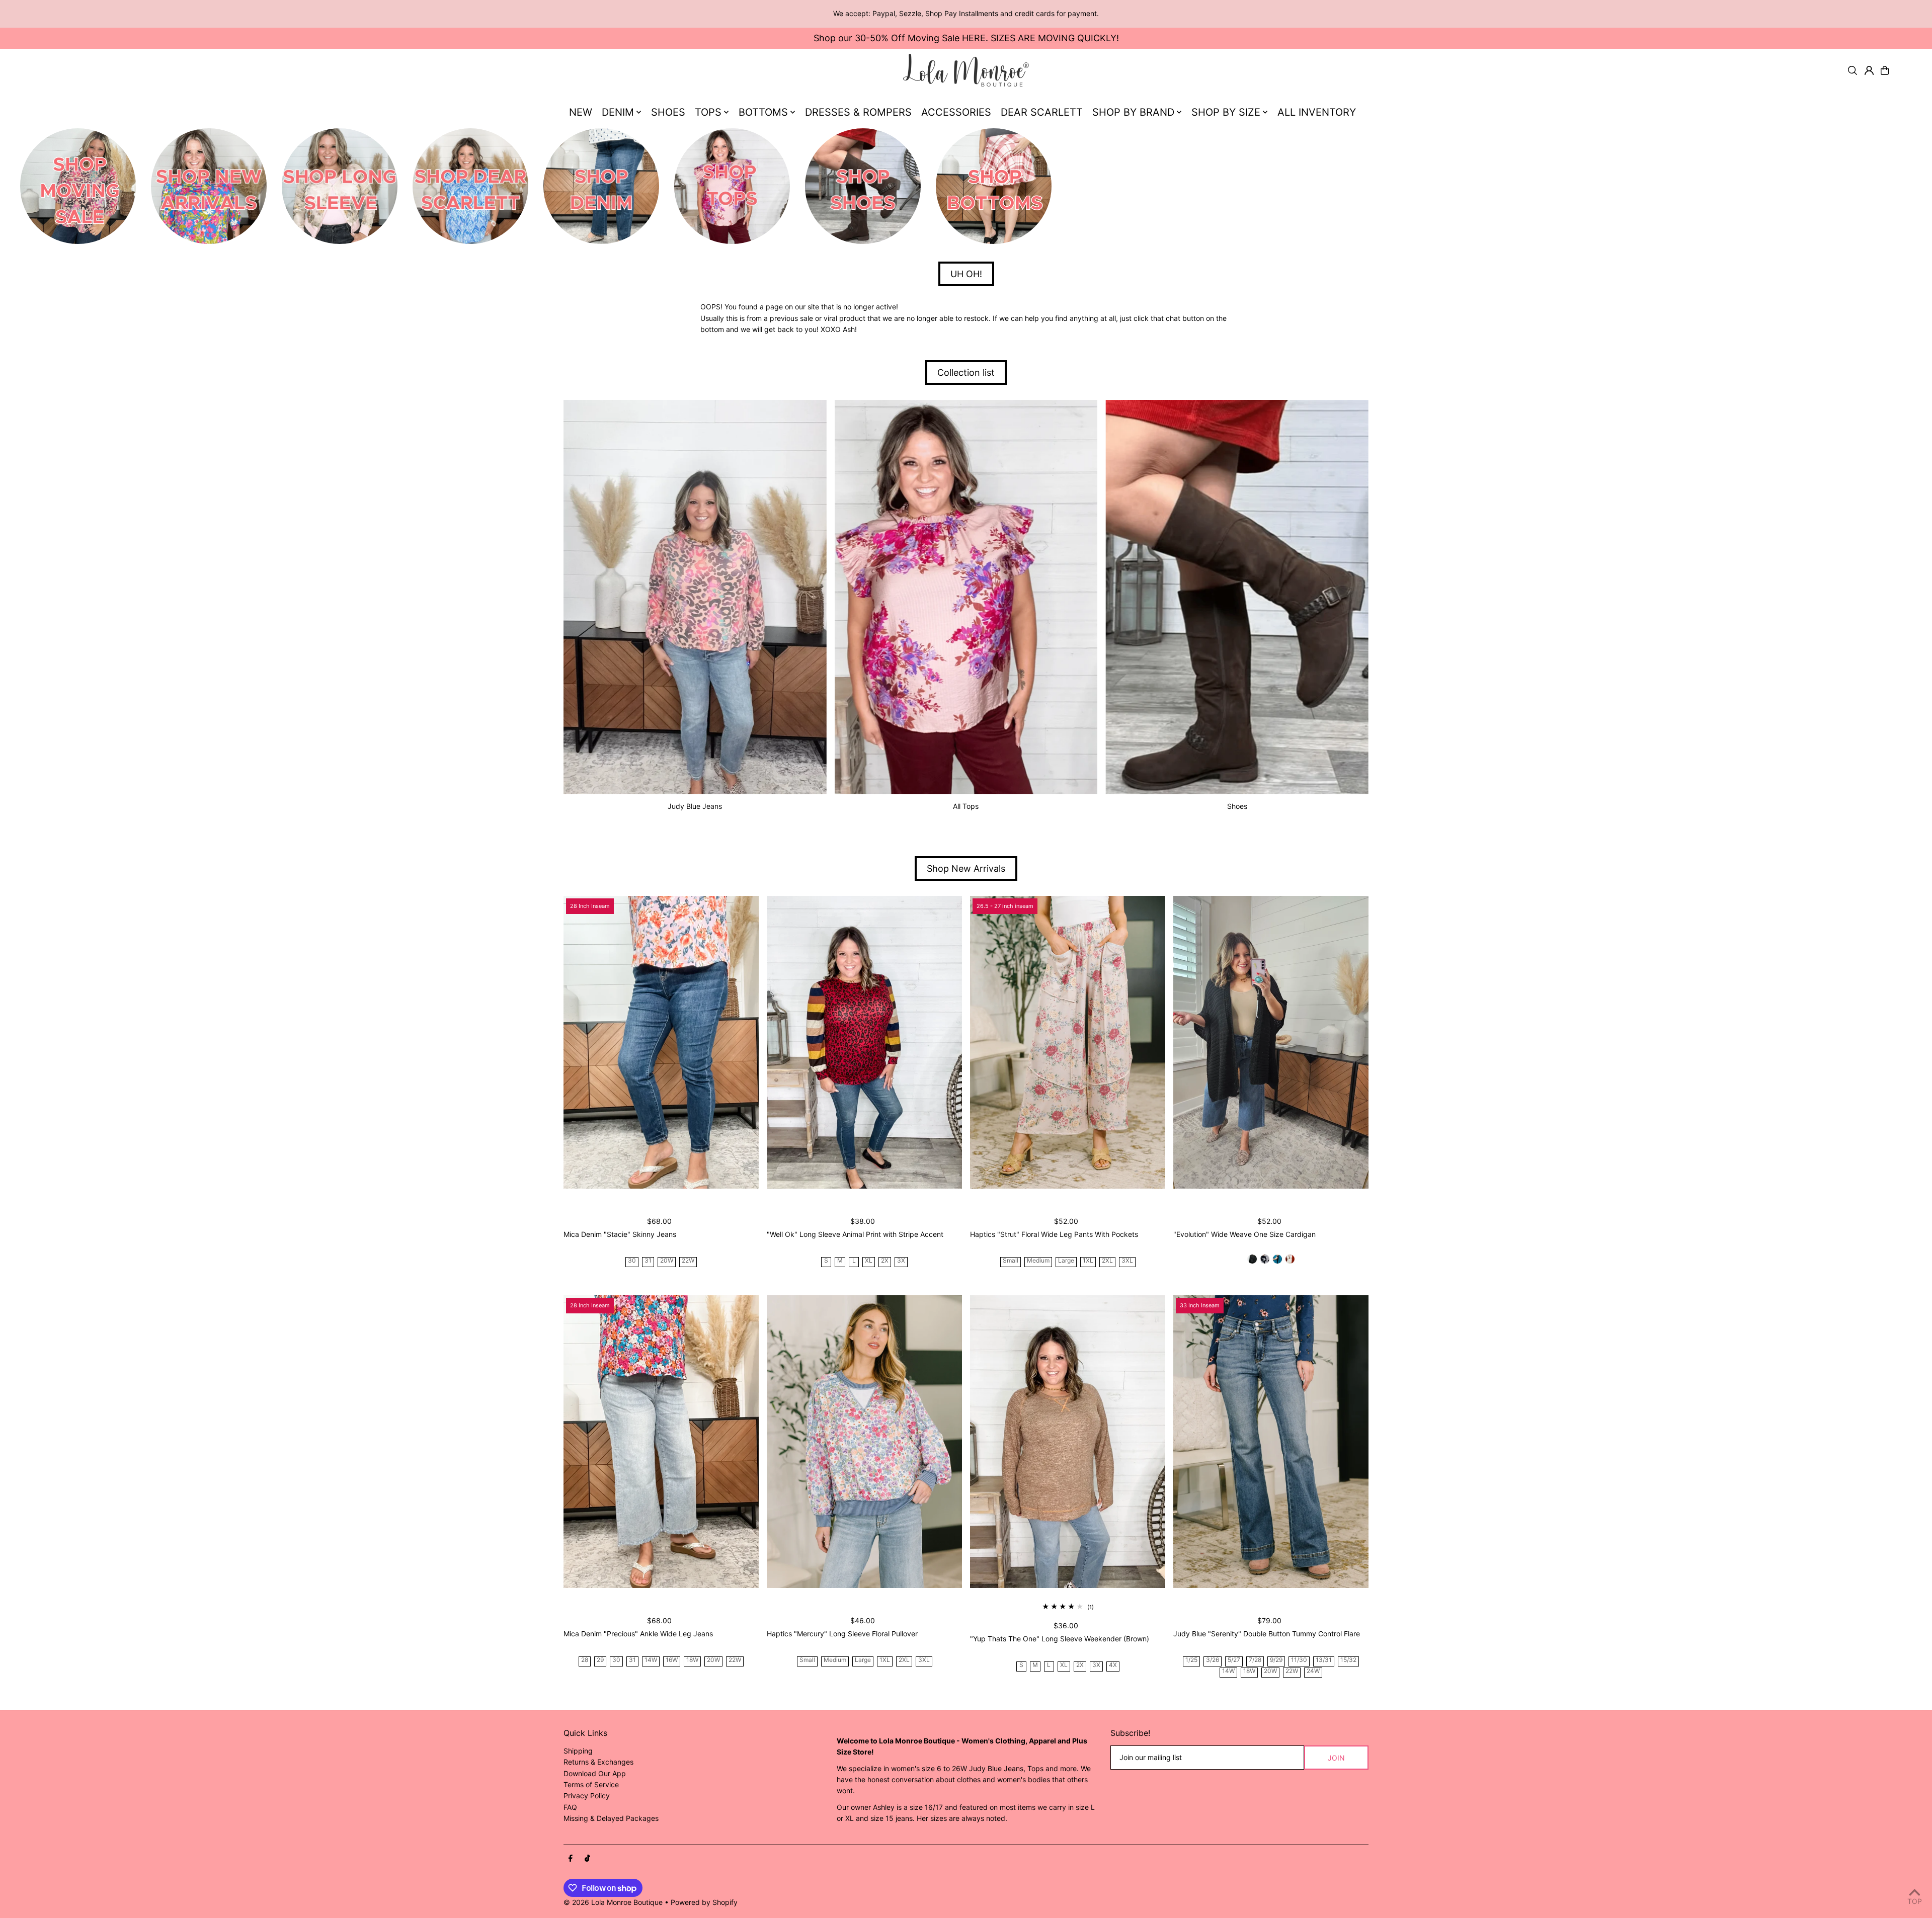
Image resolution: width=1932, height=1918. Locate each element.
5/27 (1234, 1660)
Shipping (578, 1751)
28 (585, 1660)
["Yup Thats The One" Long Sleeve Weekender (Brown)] (1068, 1442)
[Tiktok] (587, 1859)
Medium (1038, 1261)
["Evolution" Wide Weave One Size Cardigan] (1271, 1042)
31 (648, 1261)
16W (672, 1660)
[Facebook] (571, 1859)
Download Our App (595, 1773)
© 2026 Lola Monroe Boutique (613, 1902)
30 (632, 1261)
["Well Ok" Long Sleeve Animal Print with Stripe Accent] (864, 1042)
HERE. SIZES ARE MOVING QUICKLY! (1040, 38)
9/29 (1276, 1660)
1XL (1088, 1261)
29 (600, 1660)
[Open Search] (1853, 70)
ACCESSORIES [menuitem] (956, 112)
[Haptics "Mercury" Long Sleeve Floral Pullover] (864, 1442)
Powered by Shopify (704, 1902)
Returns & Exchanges (598, 1762)
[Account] (1869, 70)
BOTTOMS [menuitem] (763, 112)
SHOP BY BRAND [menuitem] (1133, 112)
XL (869, 1261)
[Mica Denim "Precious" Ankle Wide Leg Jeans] (661, 1442)
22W (688, 1261)
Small (1011, 1261)
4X (1113, 1665)
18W (692, 1660)
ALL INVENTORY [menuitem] (1317, 112)
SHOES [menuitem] (668, 112)
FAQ (570, 1807)
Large (1066, 1261)
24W (1313, 1671)
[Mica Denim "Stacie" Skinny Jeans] (661, 1042)
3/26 (1213, 1660)
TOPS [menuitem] (708, 112)
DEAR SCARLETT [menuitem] (1042, 112)
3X (901, 1261)
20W (667, 1261)
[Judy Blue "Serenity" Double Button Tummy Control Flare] (1271, 1442)
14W (651, 1660)
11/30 (1299, 1660)
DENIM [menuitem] (618, 112)
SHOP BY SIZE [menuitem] (1226, 112)
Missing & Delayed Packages (611, 1818)
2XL (1107, 1261)
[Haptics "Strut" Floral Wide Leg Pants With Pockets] (1068, 1042)
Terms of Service (591, 1784)
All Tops (966, 806)
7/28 (1255, 1660)
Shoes (1237, 806)
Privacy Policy (587, 1796)
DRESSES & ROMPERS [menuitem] (858, 112)
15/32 (1348, 1660)
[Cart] (1885, 70)
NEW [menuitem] (581, 112)
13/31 (1324, 1660)
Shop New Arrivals (966, 868)
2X (885, 1261)
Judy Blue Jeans (695, 806)
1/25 (1191, 1660)
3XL (1127, 1261)
